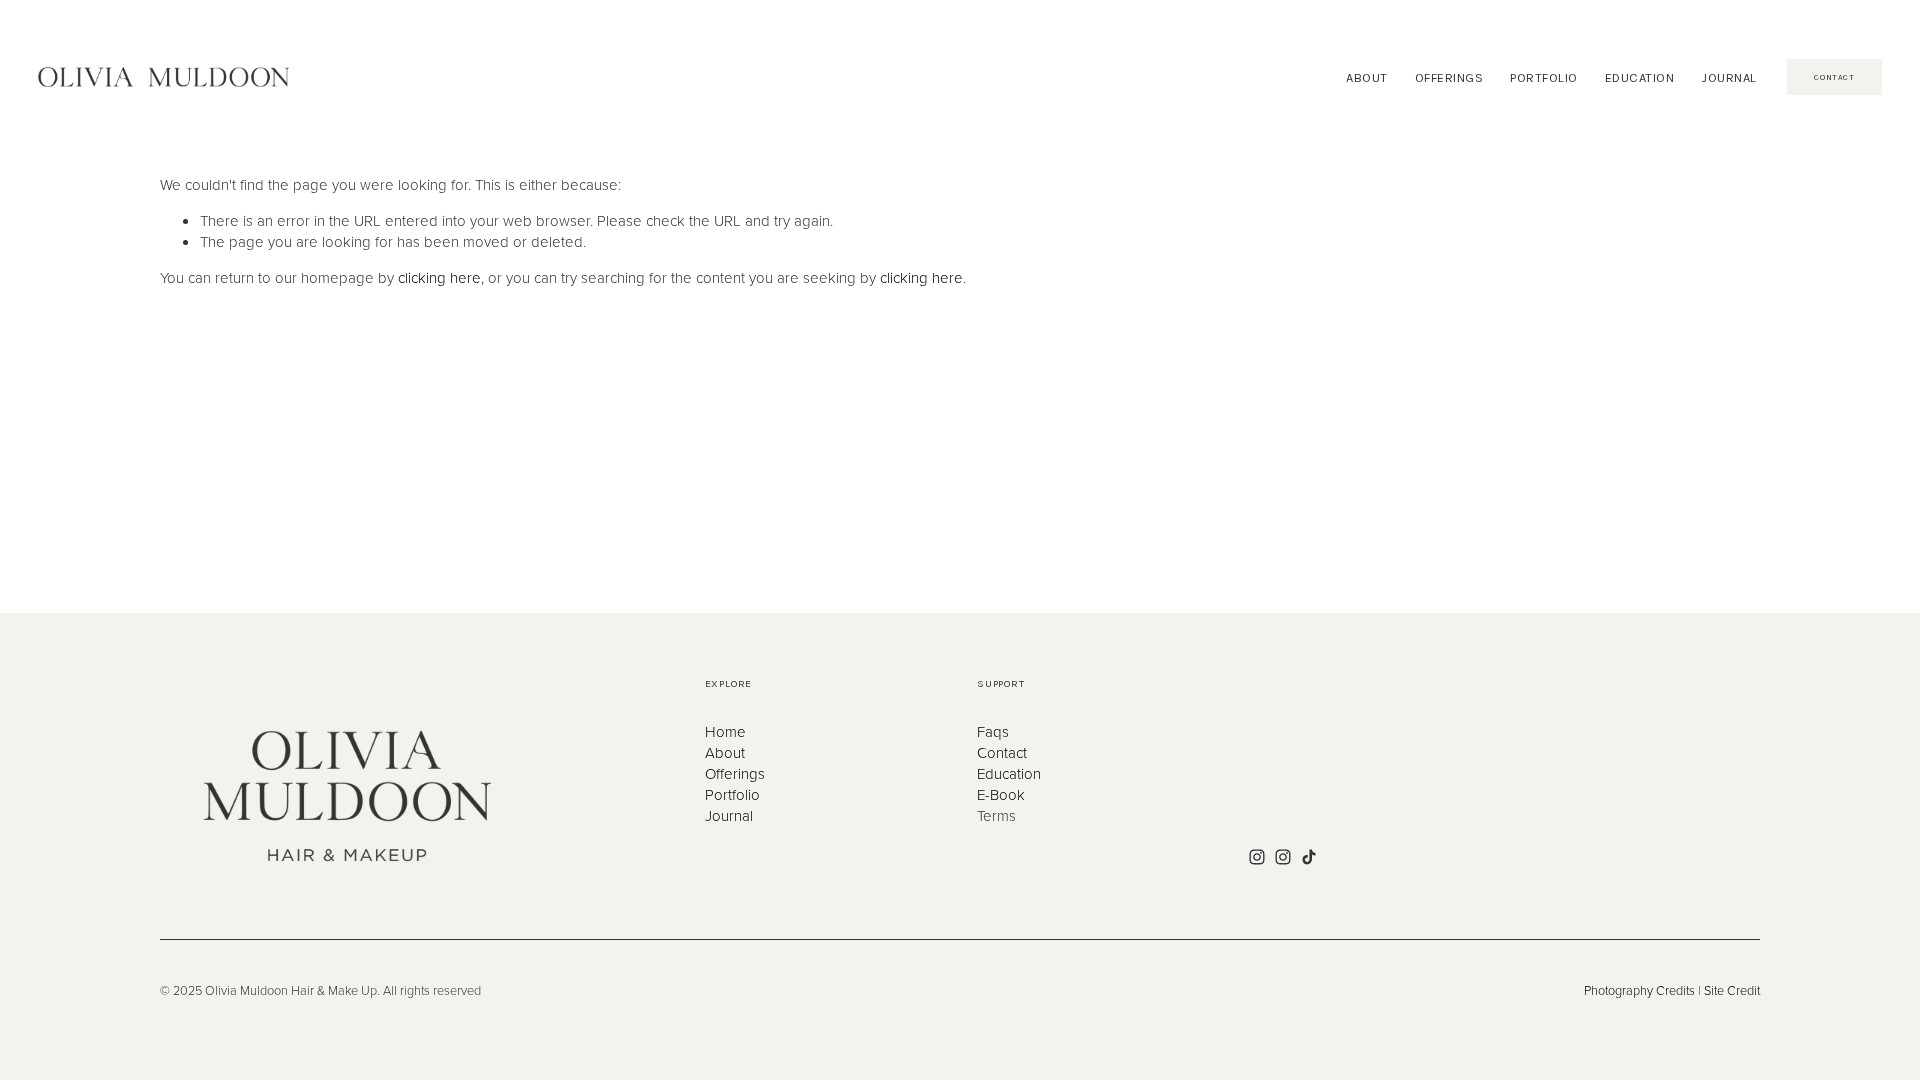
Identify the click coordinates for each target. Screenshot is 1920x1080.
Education (1009, 773)
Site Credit (1732, 990)
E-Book (1001, 794)
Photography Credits (1639, 990)
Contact (1002, 752)
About (725, 752)
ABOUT (1367, 77)
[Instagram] (1257, 857)
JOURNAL (1729, 77)
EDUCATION (1640, 77)
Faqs (993, 731)
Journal (729, 815)
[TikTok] (1309, 857)
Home (725, 731)
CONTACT (1834, 77)
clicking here (439, 277)
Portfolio (732, 794)
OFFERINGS (1449, 77)
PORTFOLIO (1544, 77)
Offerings (735, 773)
